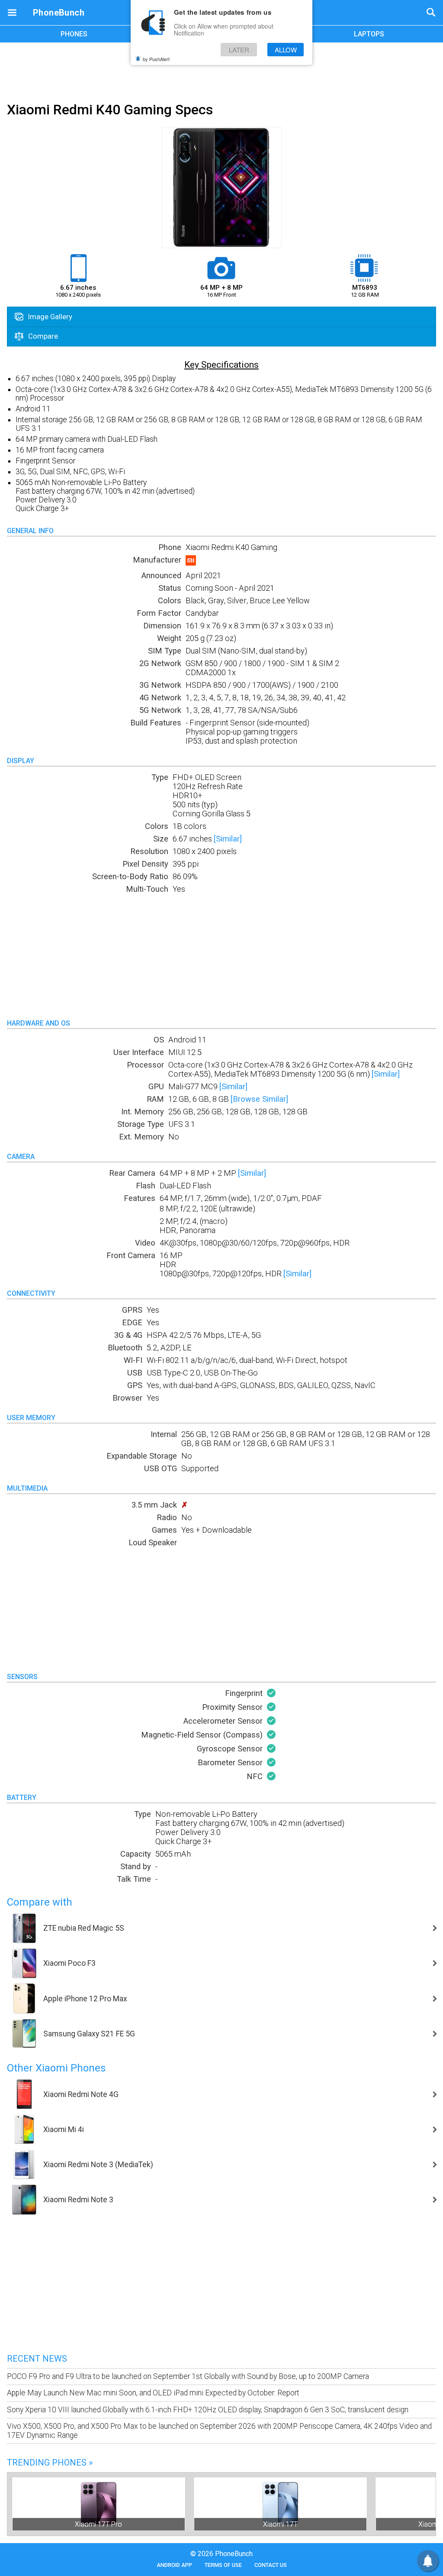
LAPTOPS (369, 34)
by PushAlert (156, 59)
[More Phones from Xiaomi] (191, 563)
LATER (239, 50)
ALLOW (286, 50)
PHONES (74, 34)
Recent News (37, 2359)
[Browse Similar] (259, 1099)
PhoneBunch (59, 13)
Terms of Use (223, 2565)
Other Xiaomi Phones (56, 2068)
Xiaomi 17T (280, 2524)
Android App (174, 2565)
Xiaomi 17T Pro (98, 2524)
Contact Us (271, 2565)
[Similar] (228, 839)
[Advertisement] (221, 71)
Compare (42, 336)
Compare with (40, 1902)
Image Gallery (49, 317)
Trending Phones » (50, 2463)
